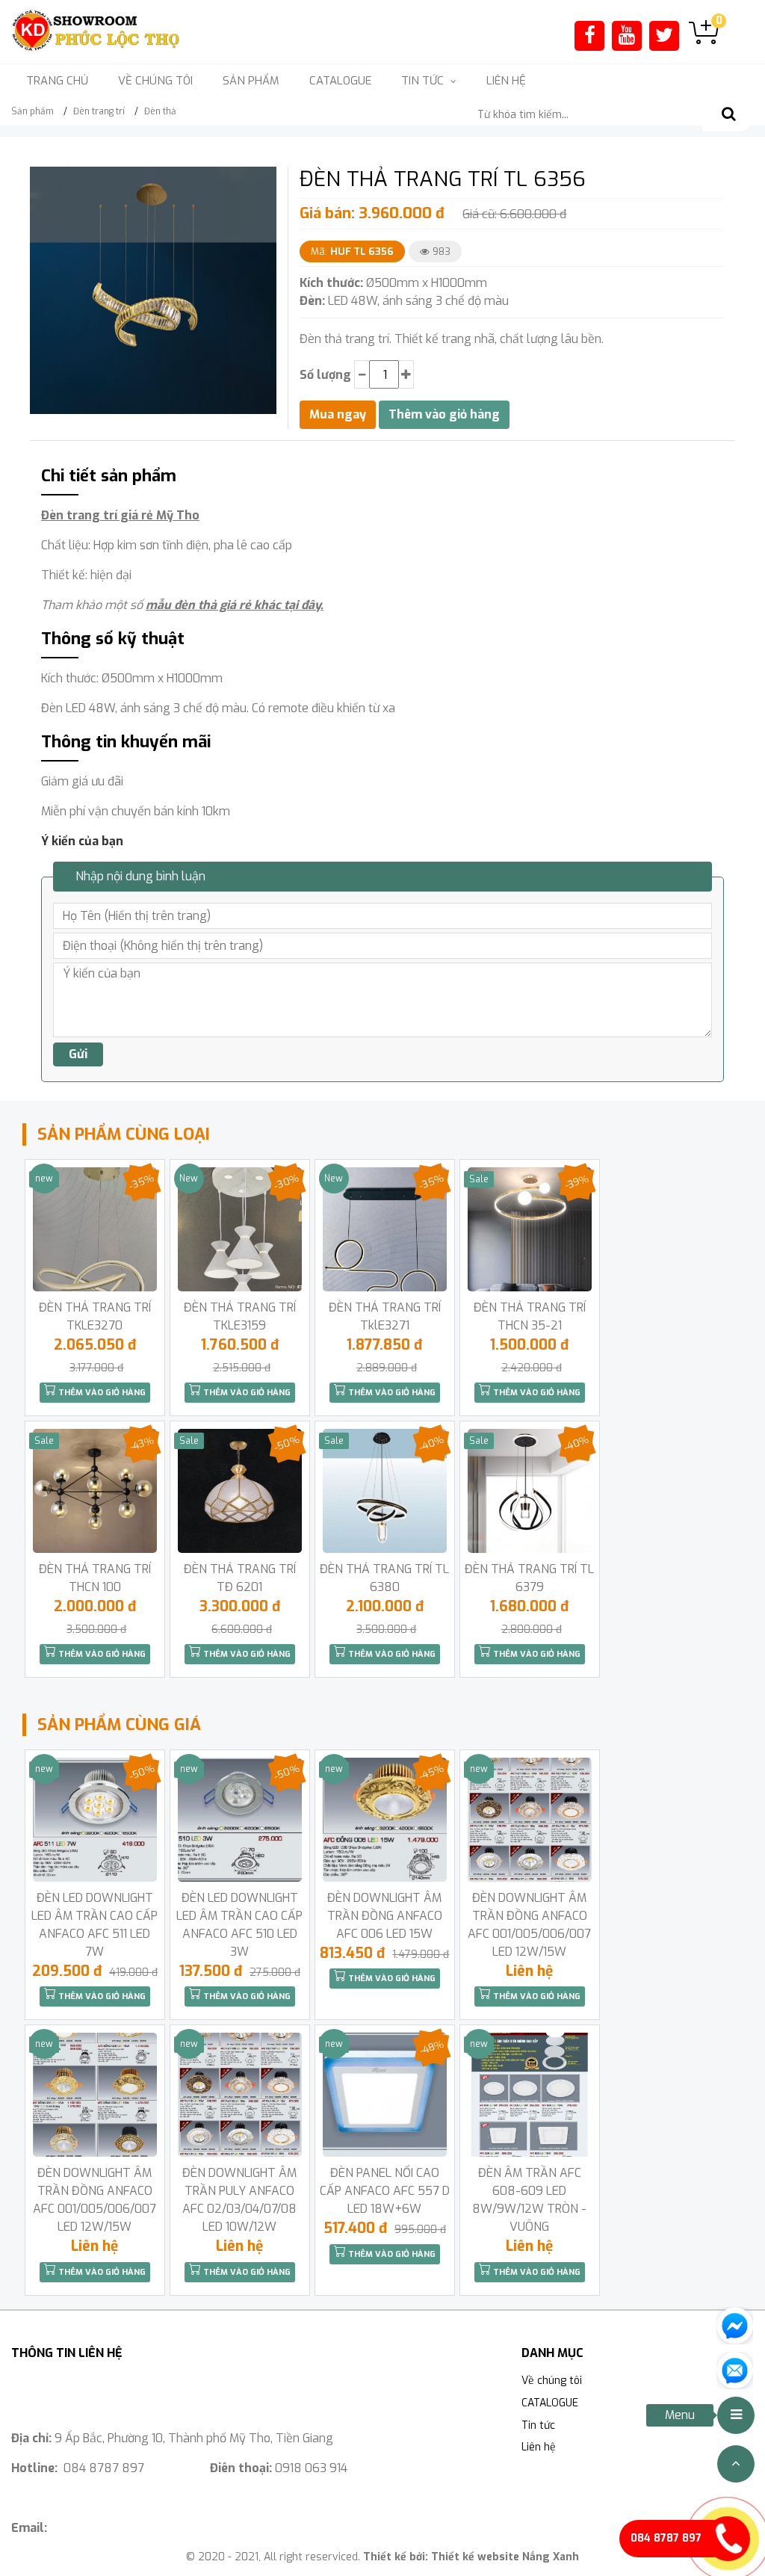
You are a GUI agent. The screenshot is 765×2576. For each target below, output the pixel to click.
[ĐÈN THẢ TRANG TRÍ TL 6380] (385, 1491)
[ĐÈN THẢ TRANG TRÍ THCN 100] (95, 1491)
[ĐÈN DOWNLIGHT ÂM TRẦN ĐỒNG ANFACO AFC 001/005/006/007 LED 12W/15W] (530, 1820)
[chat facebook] (735, 2325)
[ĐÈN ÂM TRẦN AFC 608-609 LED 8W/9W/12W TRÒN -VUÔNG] (530, 2095)
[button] (263, 180)
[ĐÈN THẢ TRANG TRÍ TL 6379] (530, 1491)
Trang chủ (57, 81)
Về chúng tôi (155, 81)
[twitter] (664, 35)
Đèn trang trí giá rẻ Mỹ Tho (120, 515)
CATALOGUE (340, 81)
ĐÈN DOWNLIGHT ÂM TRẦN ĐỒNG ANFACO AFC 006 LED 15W (385, 1916)
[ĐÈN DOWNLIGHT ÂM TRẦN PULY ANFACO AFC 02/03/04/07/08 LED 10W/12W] (240, 2095)
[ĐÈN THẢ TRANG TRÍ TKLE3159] (240, 1229)
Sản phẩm (251, 81)
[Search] (728, 115)
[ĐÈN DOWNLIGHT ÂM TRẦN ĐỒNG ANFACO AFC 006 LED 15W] (385, 1820)
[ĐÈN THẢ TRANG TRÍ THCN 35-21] (530, 1229)
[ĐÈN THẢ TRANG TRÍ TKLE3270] (95, 1229)
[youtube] (627, 35)
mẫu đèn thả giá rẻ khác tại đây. (235, 605)
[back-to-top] (736, 2464)
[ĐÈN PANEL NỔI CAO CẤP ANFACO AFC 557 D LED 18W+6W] (385, 2095)
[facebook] (590, 35)
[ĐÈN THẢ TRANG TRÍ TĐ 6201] (240, 1491)
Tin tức (538, 2425)
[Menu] (736, 2415)
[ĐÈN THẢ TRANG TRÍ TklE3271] (385, 1229)
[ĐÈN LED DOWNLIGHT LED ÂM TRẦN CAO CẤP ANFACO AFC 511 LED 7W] (95, 1820)
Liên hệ (506, 81)
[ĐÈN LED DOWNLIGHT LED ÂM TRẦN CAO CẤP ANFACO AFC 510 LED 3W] (240, 1820)
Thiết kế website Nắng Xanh (505, 2557)
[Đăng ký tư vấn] (735, 2369)
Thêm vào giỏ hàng (101, 1393)
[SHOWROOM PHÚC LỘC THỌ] (96, 31)
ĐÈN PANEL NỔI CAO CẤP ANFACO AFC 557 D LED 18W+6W (385, 2191)
